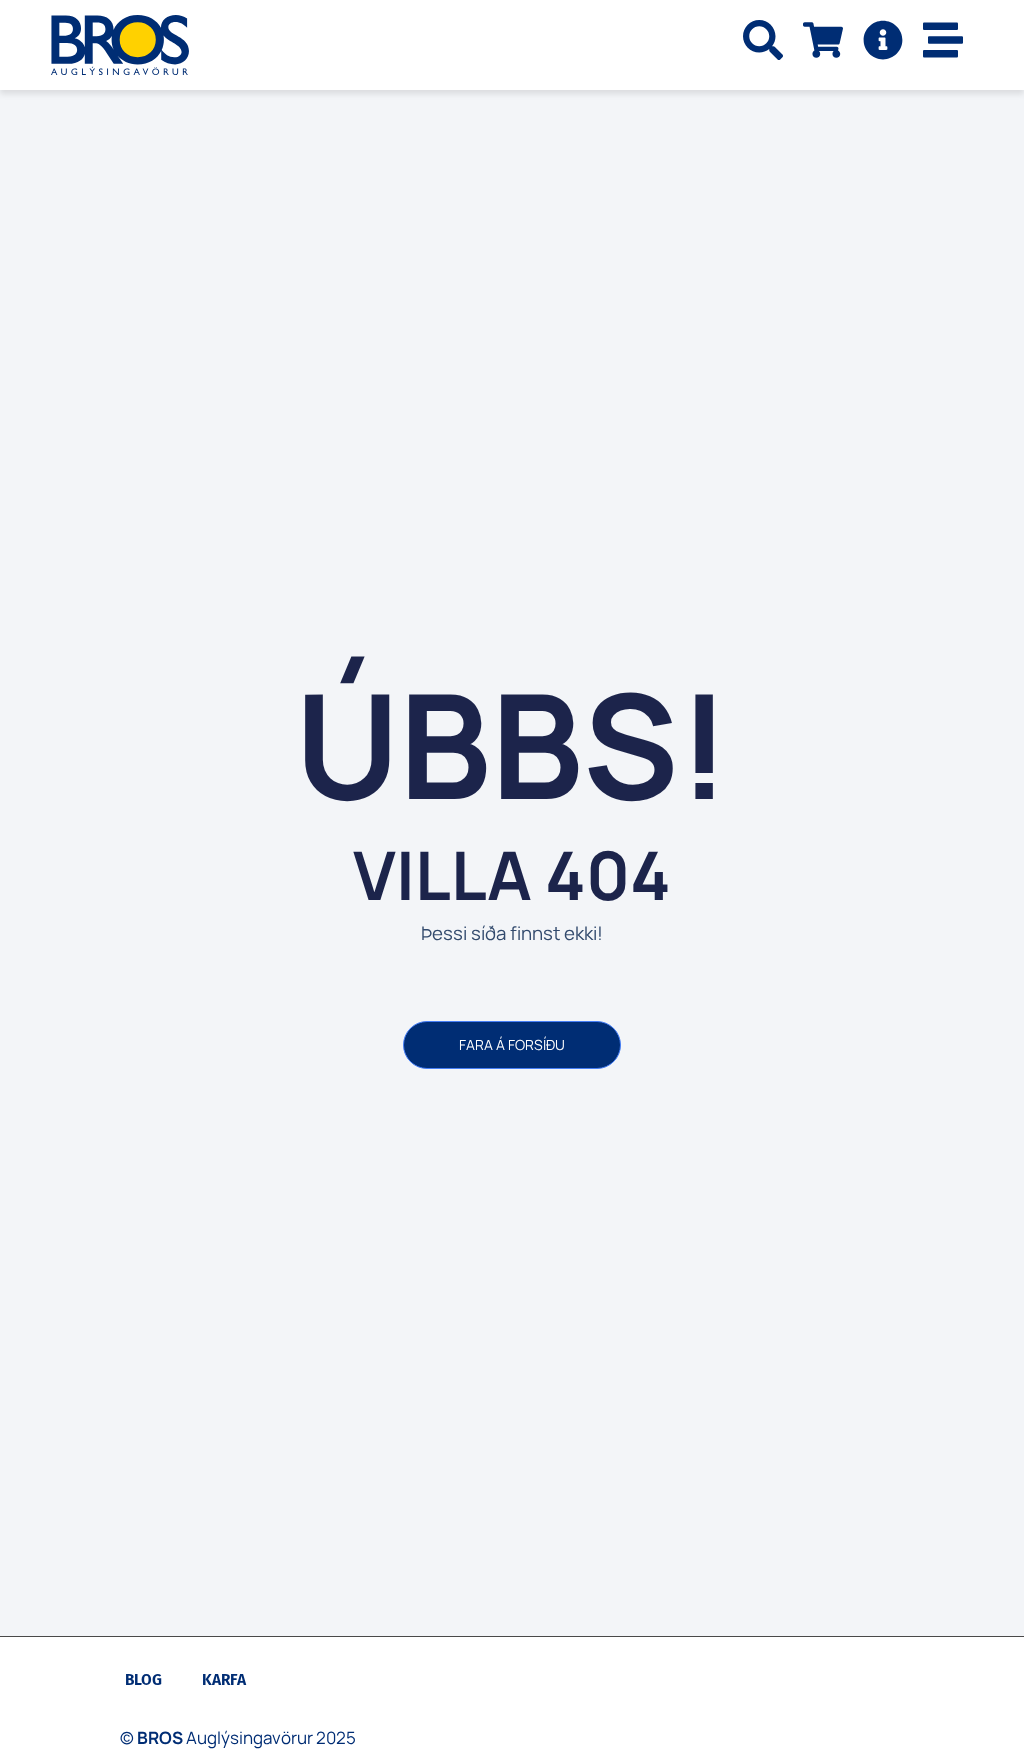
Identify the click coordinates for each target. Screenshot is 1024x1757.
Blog (143, 1679)
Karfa (224, 1679)
